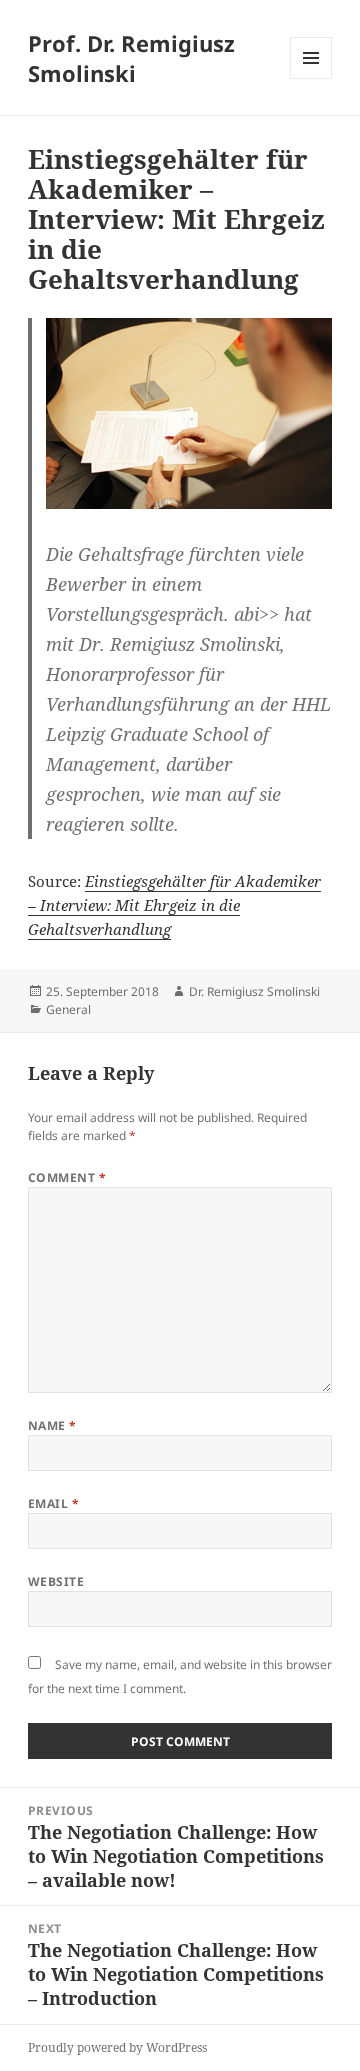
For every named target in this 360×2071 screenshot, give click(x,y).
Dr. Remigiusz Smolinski (254, 991)
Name (52, 1425)
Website (56, 1581)
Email (53, 1503)
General (68, 1009)
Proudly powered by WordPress (117, 2047)
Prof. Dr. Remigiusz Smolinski (131, 58)
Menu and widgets (311, 78)
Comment (67, 1177)
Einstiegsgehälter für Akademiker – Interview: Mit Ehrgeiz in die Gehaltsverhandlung (174, 905)
